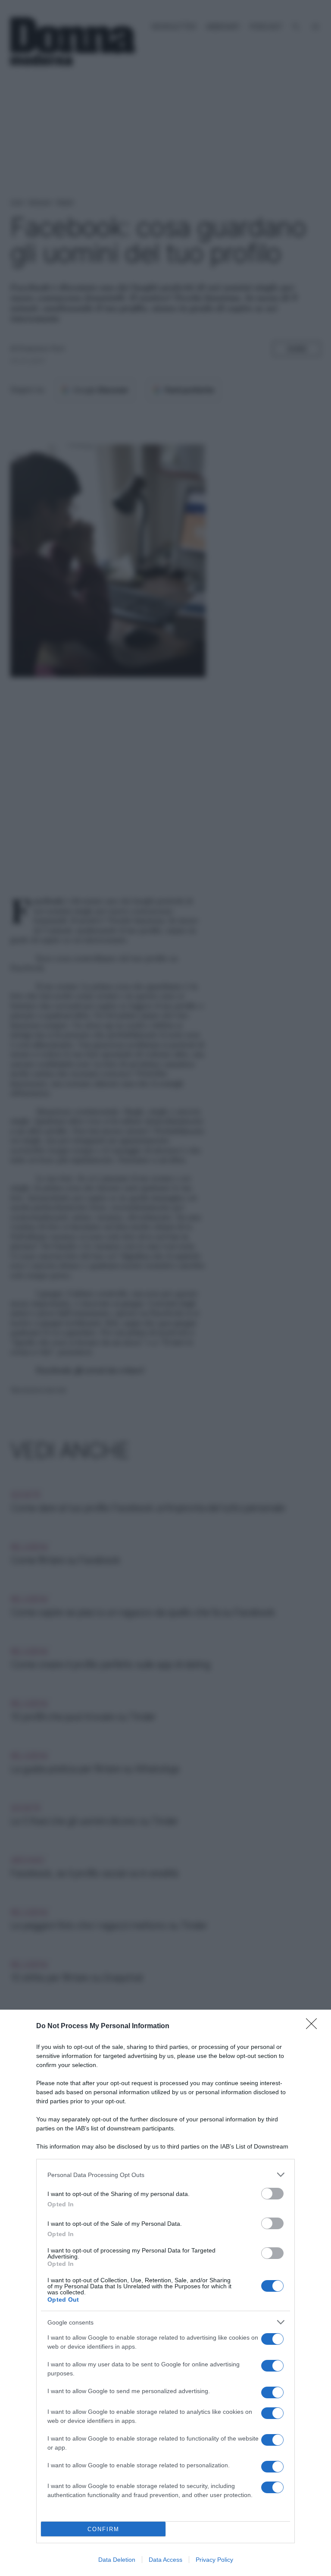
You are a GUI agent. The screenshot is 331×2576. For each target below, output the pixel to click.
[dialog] (165, 2293)
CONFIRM (103, 2529)
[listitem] (165, 2175)
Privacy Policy (214, 2560)
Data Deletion (117, 2560)
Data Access (165, 2560)
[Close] (314, 2026)
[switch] (272, 2194)
